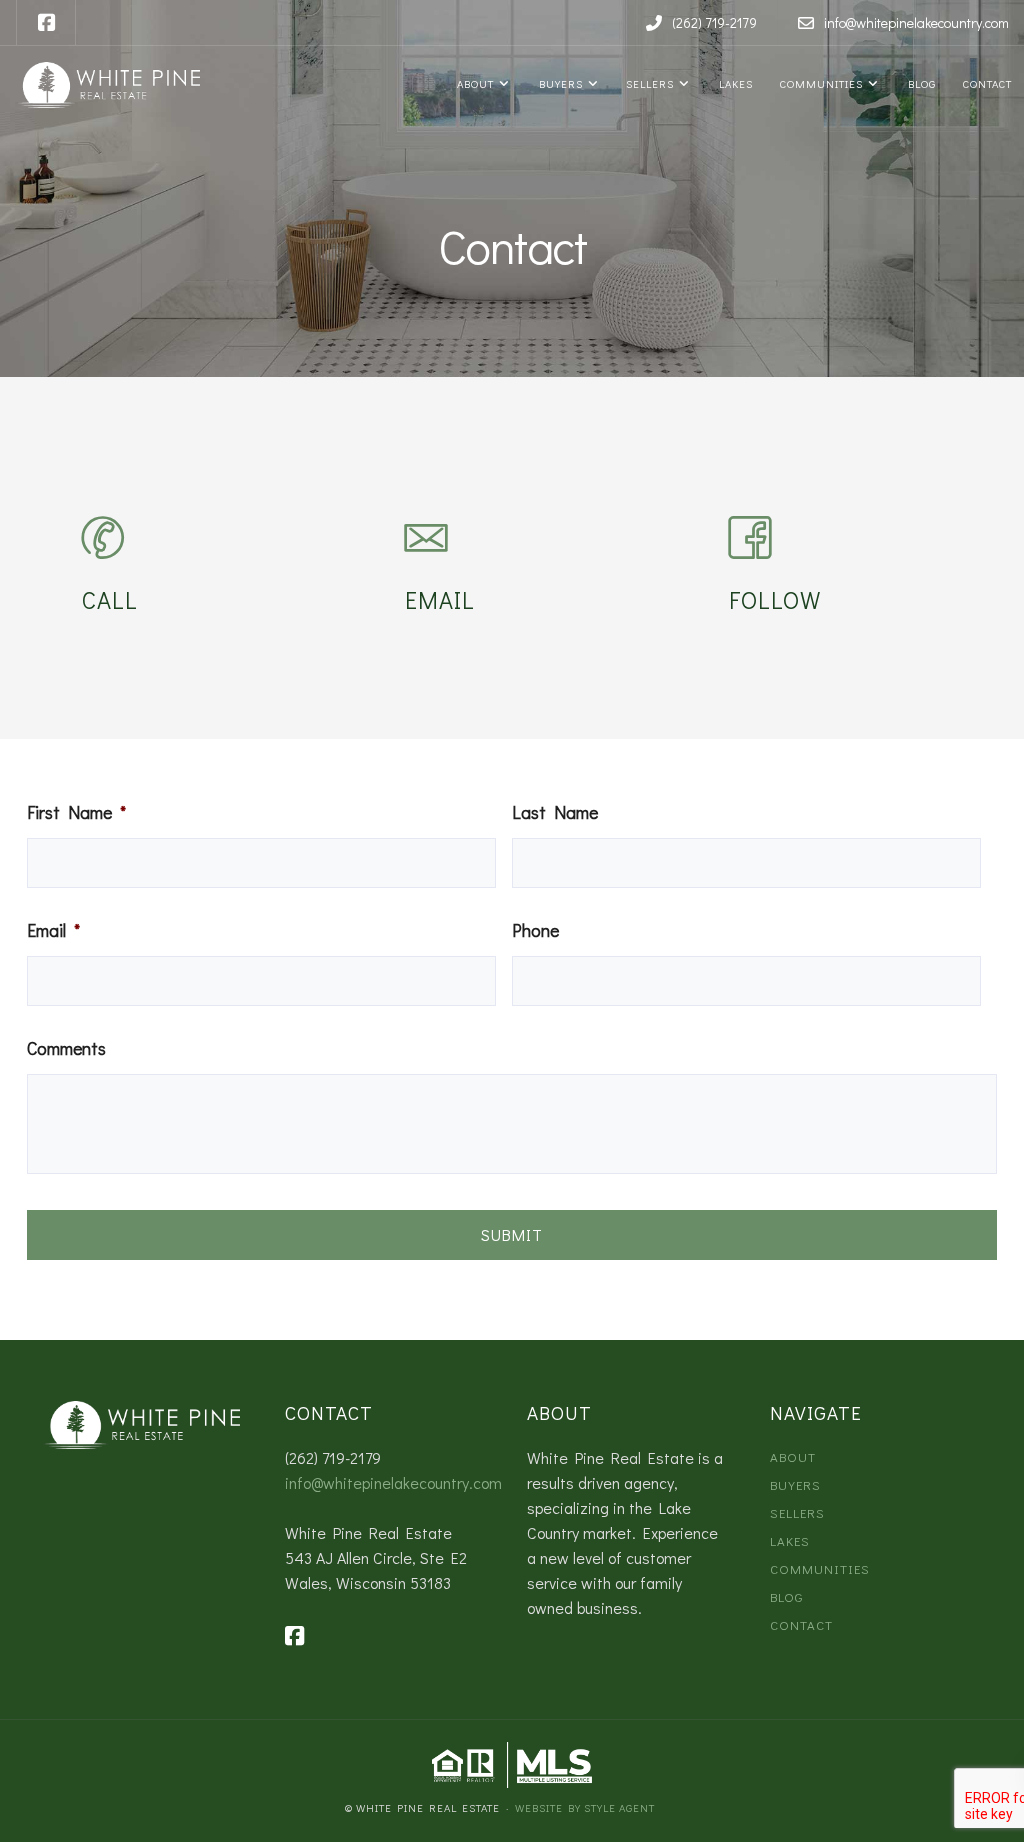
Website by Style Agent (585, 1807)
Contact (986, 83)
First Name (76, 813)
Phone (535, 931)
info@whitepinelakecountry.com (393, 1482)
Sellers (648, 83)
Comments (66, 1049)
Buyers (558, 83)
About (474, 83)
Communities (820, 83)
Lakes (733, 83)
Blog (919, 83)
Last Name (555, 813)
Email (53, 931)
